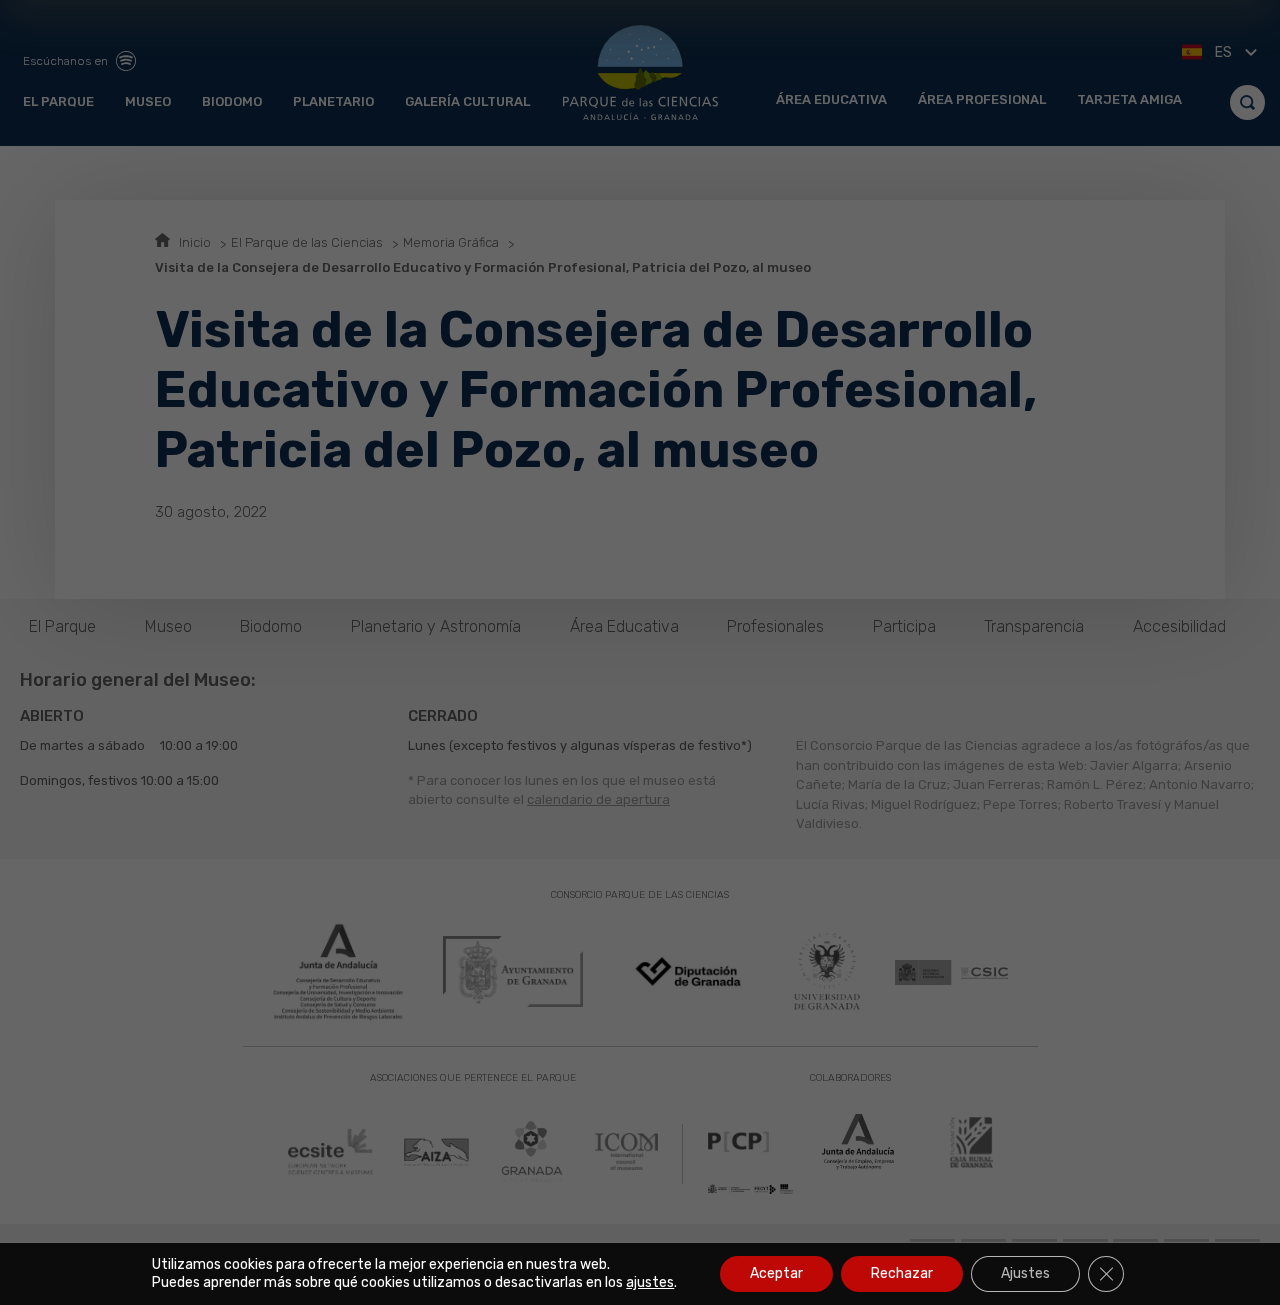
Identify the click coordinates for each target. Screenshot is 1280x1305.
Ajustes (1025, 1273)
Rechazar (902, 1273)
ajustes (650, 1282)
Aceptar (776, 1273)
